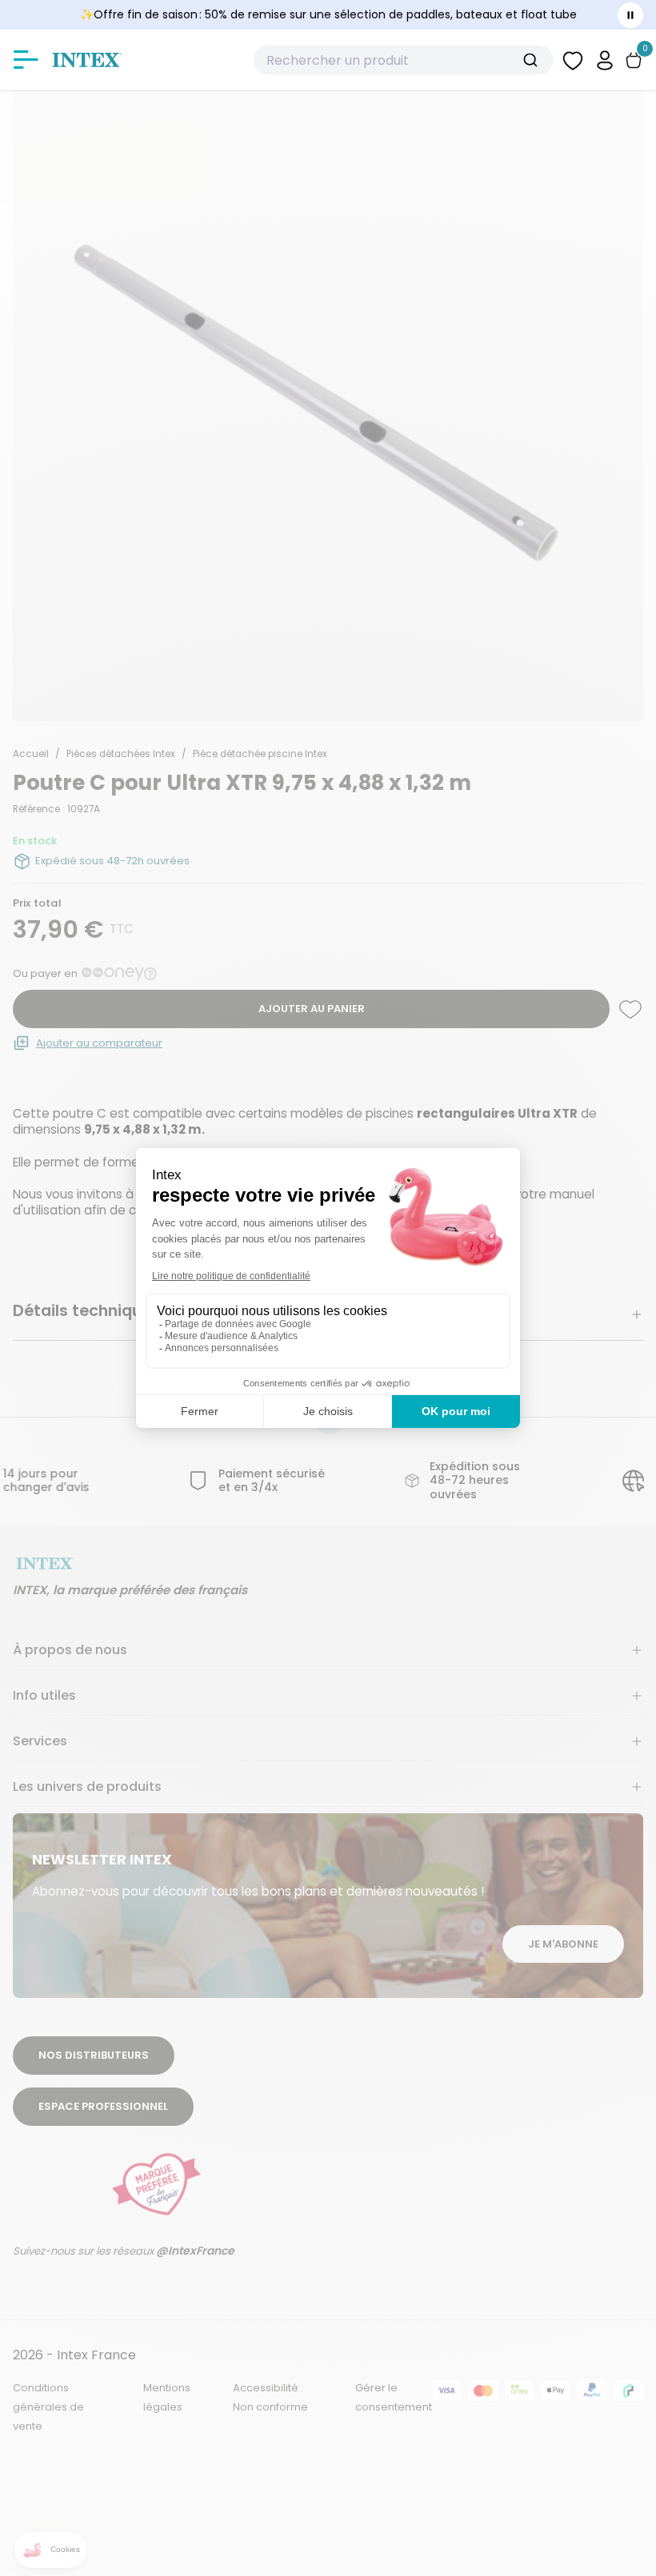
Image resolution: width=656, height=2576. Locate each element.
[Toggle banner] (630, 15)
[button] (605, 60)
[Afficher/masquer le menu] (26, 60)
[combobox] (404, 60)
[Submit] (536, 60)
